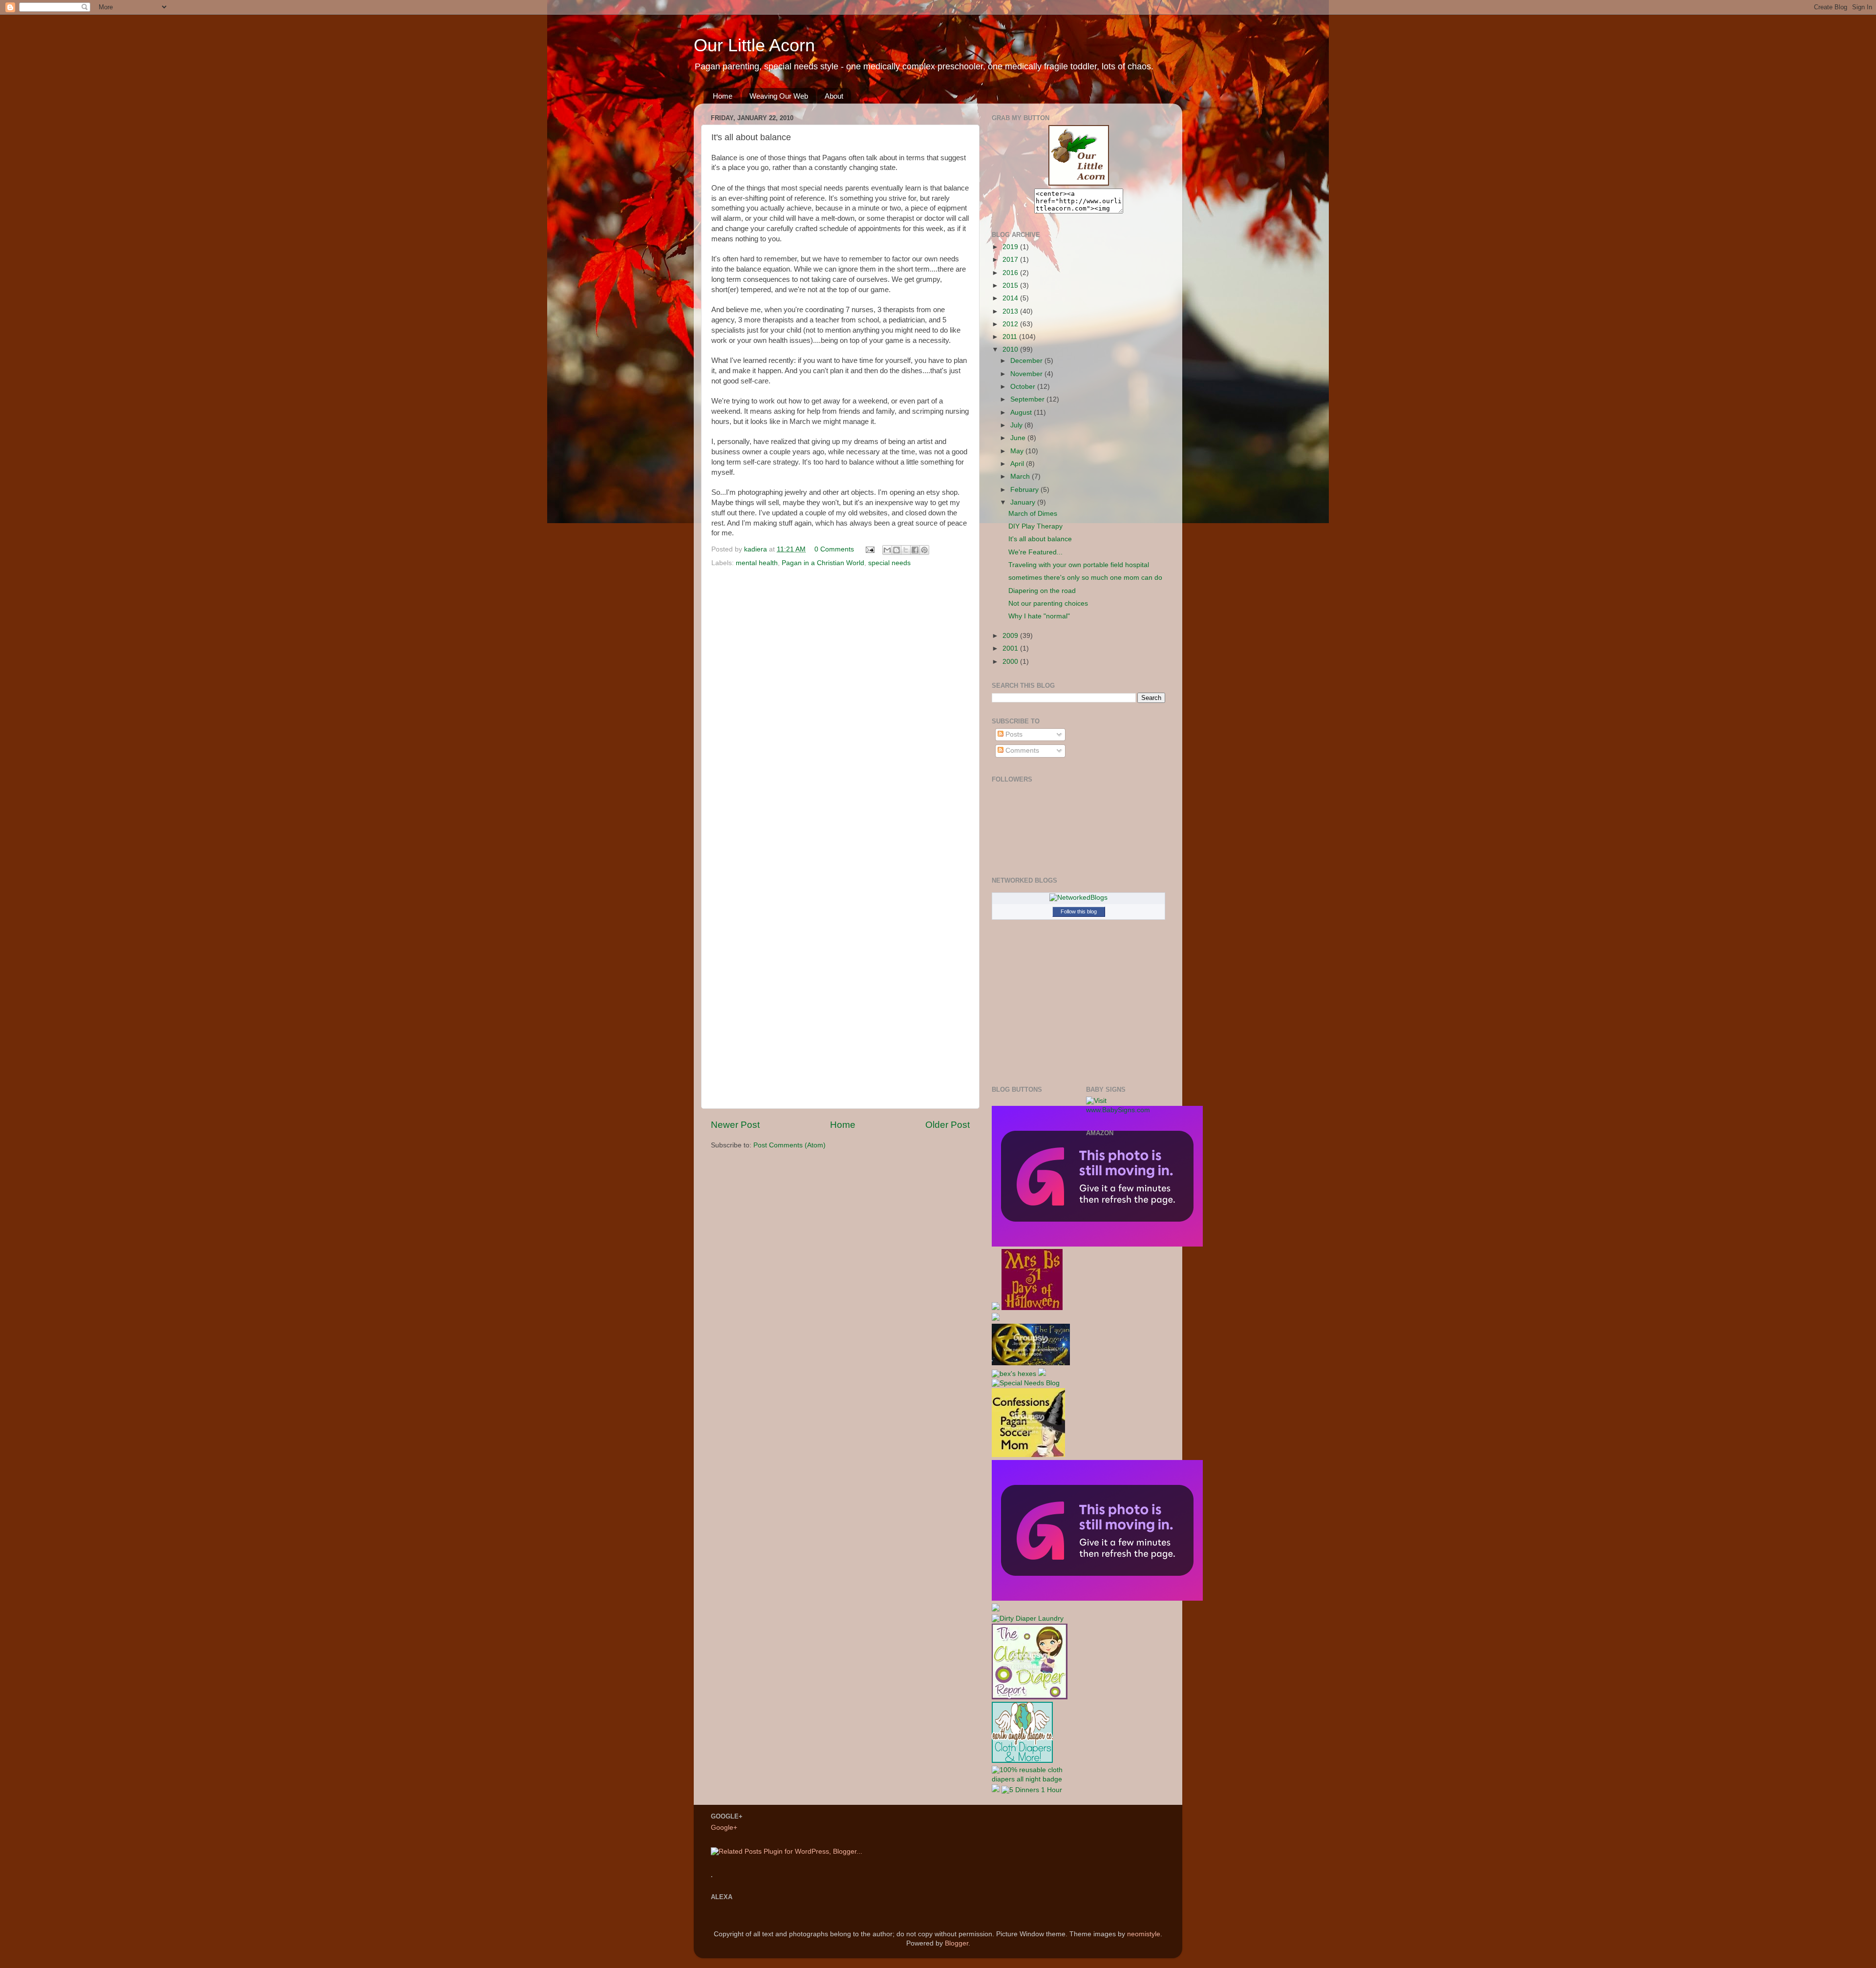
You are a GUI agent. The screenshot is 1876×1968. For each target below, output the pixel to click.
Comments (1021, 751)
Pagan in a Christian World (823, 563)
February (1025, 490)
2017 (1011, 260)
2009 (1011, 636)
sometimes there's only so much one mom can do (1085, 578)
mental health (757, 563)
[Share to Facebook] (915, 550)
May (1018, 451)
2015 (1011, 286)
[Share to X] (906, 550)
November (1027, 374)
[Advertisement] (1125, 1298)
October (1024, 387)
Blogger (957, 1943)
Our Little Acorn (754, 45)
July (1017, 425)
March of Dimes (1033, 514)
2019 (1011, 247)
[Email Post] (869, 549)
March (1021, 476)
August (1022, 413)
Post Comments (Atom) (789, 1145)
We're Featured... (1035, 552)
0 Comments (834, 549)
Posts (1013, 734)
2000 (1011, 662)
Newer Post (735, 1125)
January (1024, 502)
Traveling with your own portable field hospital (1079, 565)
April (1018, 464)
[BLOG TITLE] (1078, 183)
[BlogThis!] (896, 550)
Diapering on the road (1042, 591)
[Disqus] (840, 705)
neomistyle (1144, 1934)
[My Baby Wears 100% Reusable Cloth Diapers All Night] (1032, 1779)
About (834, 96)
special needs (889, 563)
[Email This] (887, 550)
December (1027, 361)
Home (723, 96)
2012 (1011, 324)
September (1028, 399)
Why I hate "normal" (1039, 616)
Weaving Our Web (779, 96)
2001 (1011, 648)
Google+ (724, 1828)
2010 (1011, 349)
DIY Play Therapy (1035, 526)
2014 (1011, 298)
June (1019, 438)
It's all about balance (1040, 539)
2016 (1011, 273)
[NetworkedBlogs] (1078, 898)
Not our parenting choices (1048, 603)
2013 (1011, 311)
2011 (1011, 337)
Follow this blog (1079, 911)
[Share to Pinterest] (924, 550)
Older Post (948, 1125)
